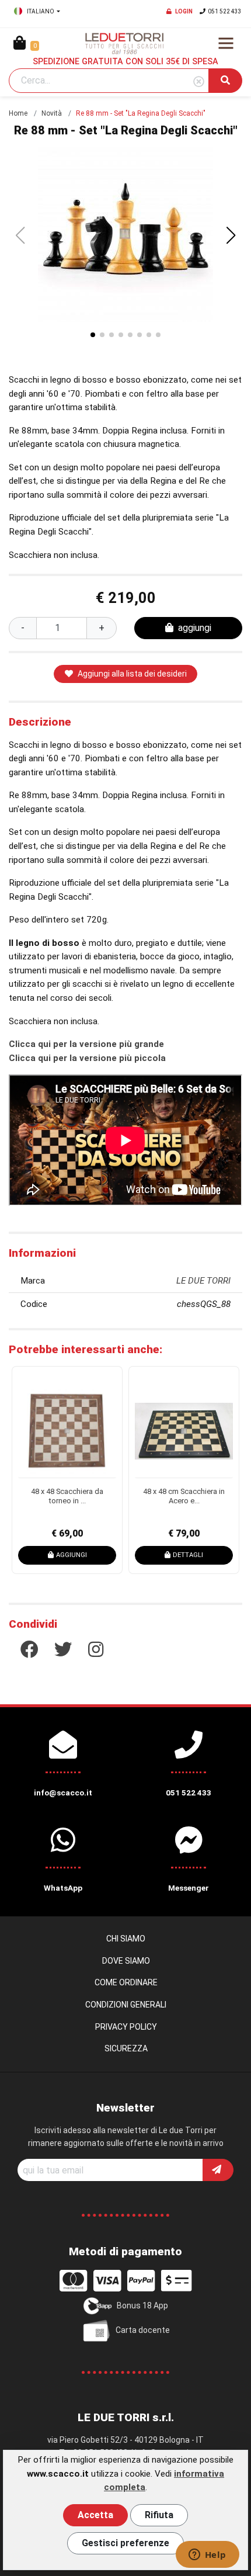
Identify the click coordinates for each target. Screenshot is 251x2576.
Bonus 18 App (142, 2305)
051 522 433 (225, 11)
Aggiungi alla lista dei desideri (132, 674)
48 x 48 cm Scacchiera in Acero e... (133, 1496)
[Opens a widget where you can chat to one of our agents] (207, 2556)
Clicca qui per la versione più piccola (87, 1058)
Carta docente (143, 2329)
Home (18, 113)
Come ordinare (126, 1982)
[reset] (199, 82)
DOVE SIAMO (126, 1961)
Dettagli (137, 1555)
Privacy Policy (126, 2027)
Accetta (95, 2515)
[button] (231, 235)
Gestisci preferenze (125, 2543)
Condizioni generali (126, 2005)
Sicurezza (126, 2048)
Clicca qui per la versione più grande (86, 1044)
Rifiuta (159, 2515)
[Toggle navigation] (226, 43)
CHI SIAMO (126, 1939)
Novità (52, 113)
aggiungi (195, 628)
